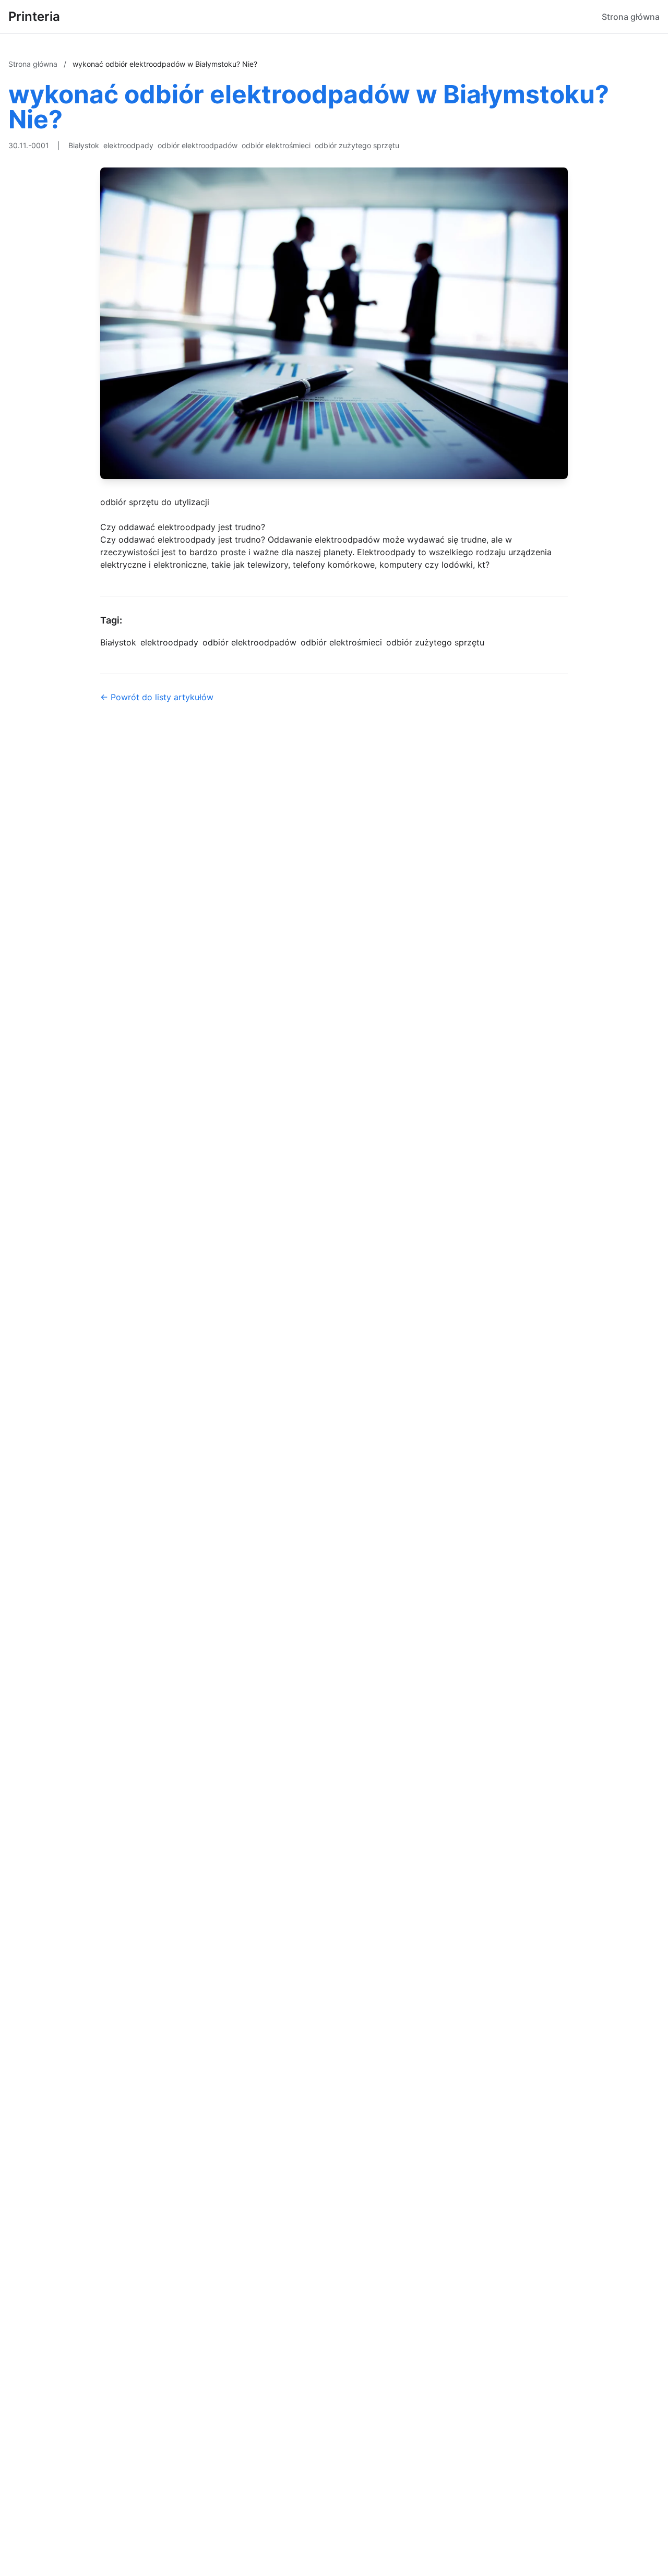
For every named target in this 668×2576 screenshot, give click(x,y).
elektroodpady (128, 145)
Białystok (84, 145)
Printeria (34, 16)
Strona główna (631, 17)
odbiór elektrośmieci (276, 145)
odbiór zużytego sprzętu (357, 145)
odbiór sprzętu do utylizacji (155, 502)
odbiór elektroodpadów (198, 145)
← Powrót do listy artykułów (157, 697)
